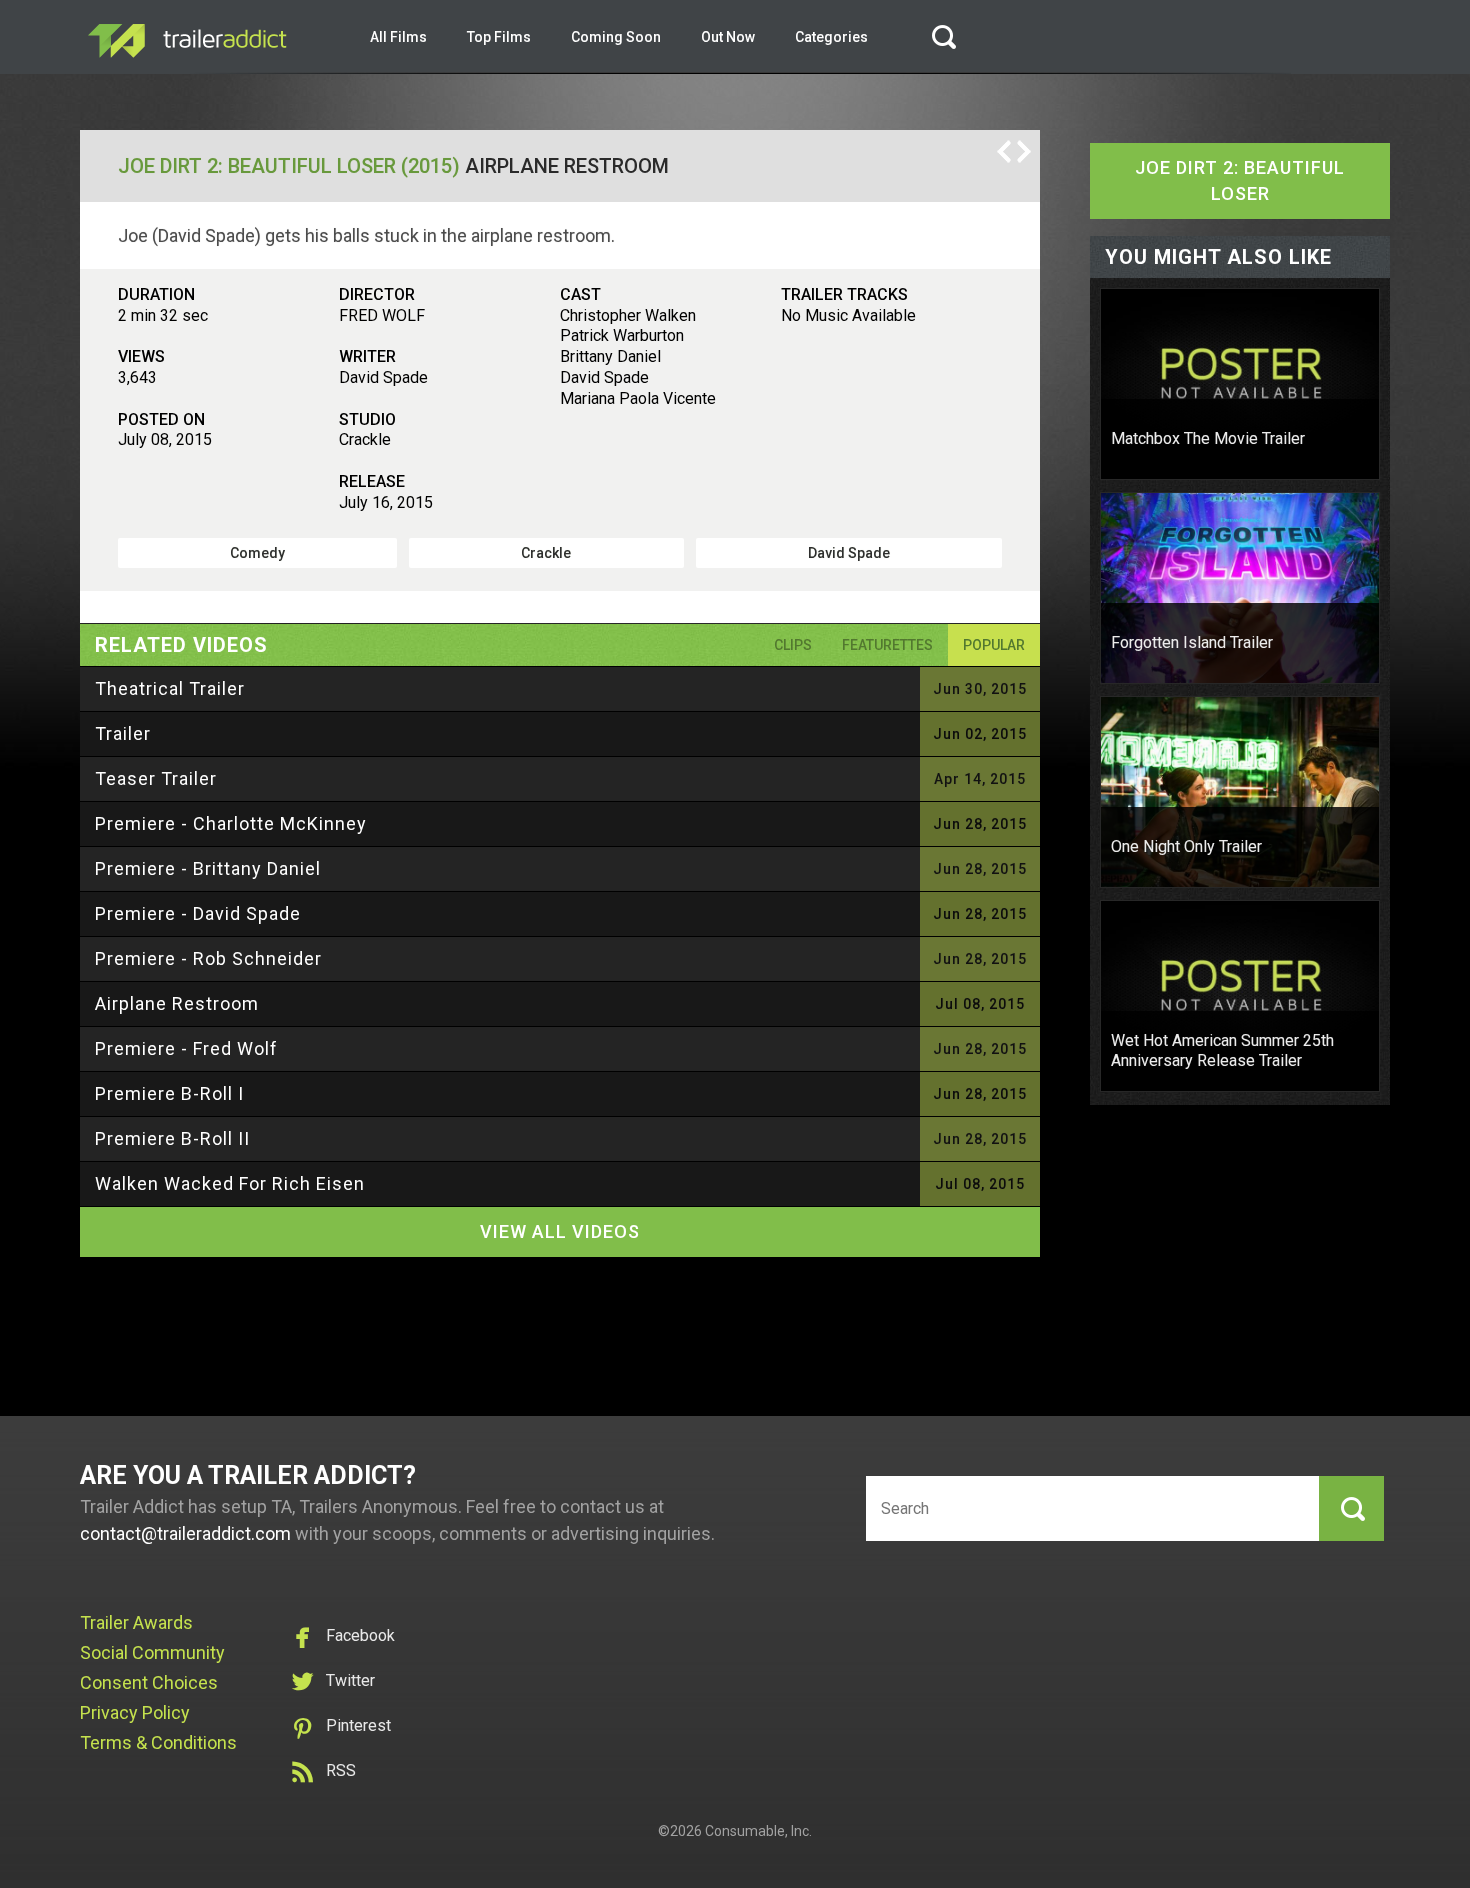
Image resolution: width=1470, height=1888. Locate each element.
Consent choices (149, 1682)
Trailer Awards (136, 1622)
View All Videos (560, 1231)
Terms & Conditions (158, 1742)
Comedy (257, 553)
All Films (398, 37)
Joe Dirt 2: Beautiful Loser (1240, 180)
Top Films (499, 37)
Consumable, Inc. (758, 1831)
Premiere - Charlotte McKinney (231, 823)
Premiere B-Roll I (169, 1093)
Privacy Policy (135, 1712)
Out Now (728, 37)
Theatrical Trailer (170, 688)
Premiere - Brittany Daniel (208, 868)
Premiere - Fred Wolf (186, 1048)
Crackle (546, 553)
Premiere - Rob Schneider (208, 958)
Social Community (152, 1652)
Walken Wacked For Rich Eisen (230, 1183)
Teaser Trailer (156, 778)
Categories (831, 37)
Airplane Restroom (177, 1003)
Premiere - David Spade (198, 913)
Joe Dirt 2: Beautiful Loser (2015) (289, 166)
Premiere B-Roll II (172, 1138)
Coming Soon (616, 37)
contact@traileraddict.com (185, 1533)
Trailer (123, 733)
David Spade (849, 553)
